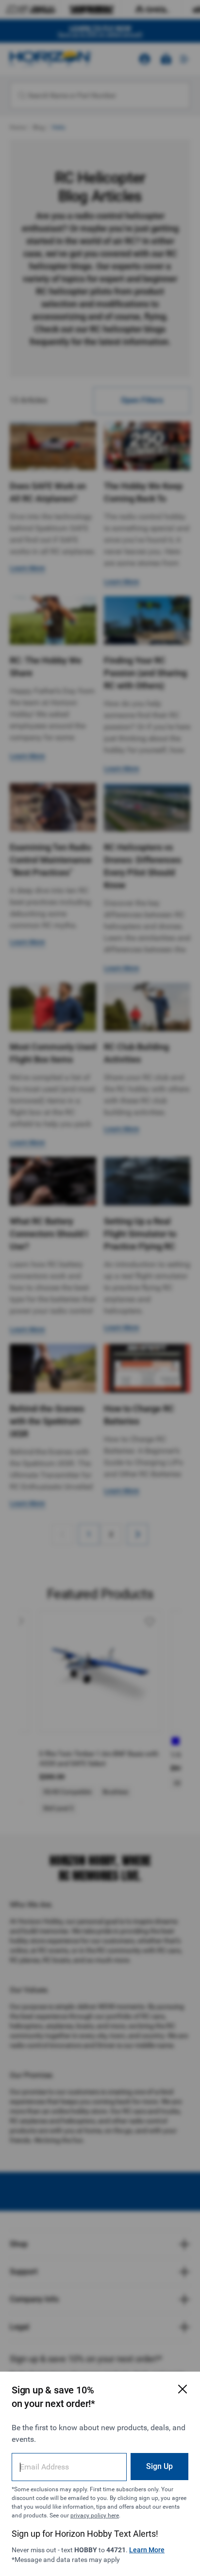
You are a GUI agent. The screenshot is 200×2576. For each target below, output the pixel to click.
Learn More (147, 2550)
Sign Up (159, 2466)
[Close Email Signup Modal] (183, 2389)
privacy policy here (95, 2515)
